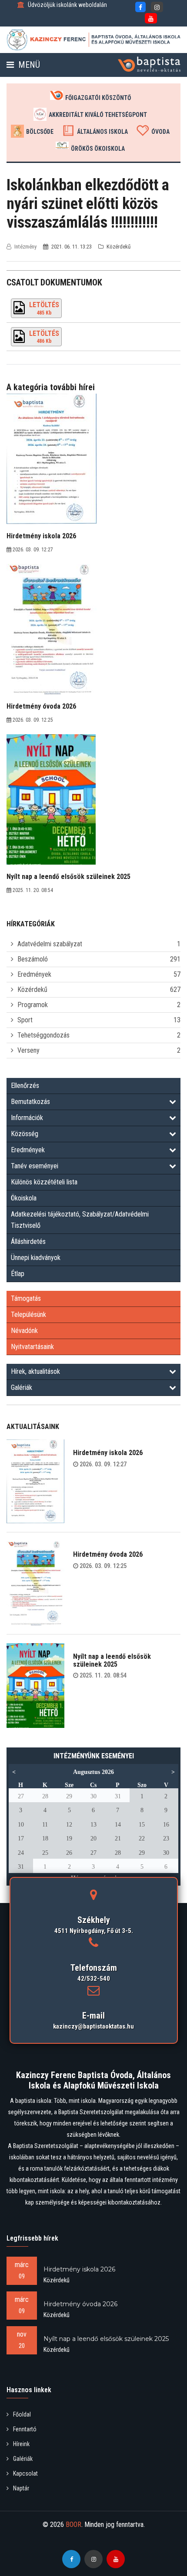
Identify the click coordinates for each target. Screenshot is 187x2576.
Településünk (28, 1315)
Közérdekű (32, 990)
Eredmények (34, 974)
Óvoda (160, 132)
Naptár (21, 2488)
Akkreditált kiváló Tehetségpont (98, 115)
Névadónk (24, 1331)
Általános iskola (102, 132)
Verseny (28, 1050)
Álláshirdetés (28, 1242)
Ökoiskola (24, 1198)
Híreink (21, 2444)
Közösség (25, 1134)
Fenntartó (25, 2429)
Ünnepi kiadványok (36, 1258)
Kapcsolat (25, 2473)
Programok (33, 1005)
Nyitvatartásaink (32, 1347)
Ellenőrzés (25, 1086)
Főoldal (22, 2414)
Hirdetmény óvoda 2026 (108, 1554)
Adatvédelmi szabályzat (50, 944)
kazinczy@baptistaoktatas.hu (93, 2026)
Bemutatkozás (30, 1102)
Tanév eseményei (35, 1166)
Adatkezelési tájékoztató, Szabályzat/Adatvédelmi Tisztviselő (80, 1220)
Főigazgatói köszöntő (98, 98)
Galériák (22, 1387)
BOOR (73, 2525)
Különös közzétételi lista (44, 1182)
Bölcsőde (40, 132)
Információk (27, 1118)
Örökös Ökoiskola (98, 149)
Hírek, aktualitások (35, 1371)
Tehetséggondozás (43, 1035)
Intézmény (25, 247)
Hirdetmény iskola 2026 (108, 1453)
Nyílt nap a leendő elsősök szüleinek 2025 (112, 1660)
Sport (25, 1020)
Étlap (18, 1274)
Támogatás (26, 1298)
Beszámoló (33, 959)
